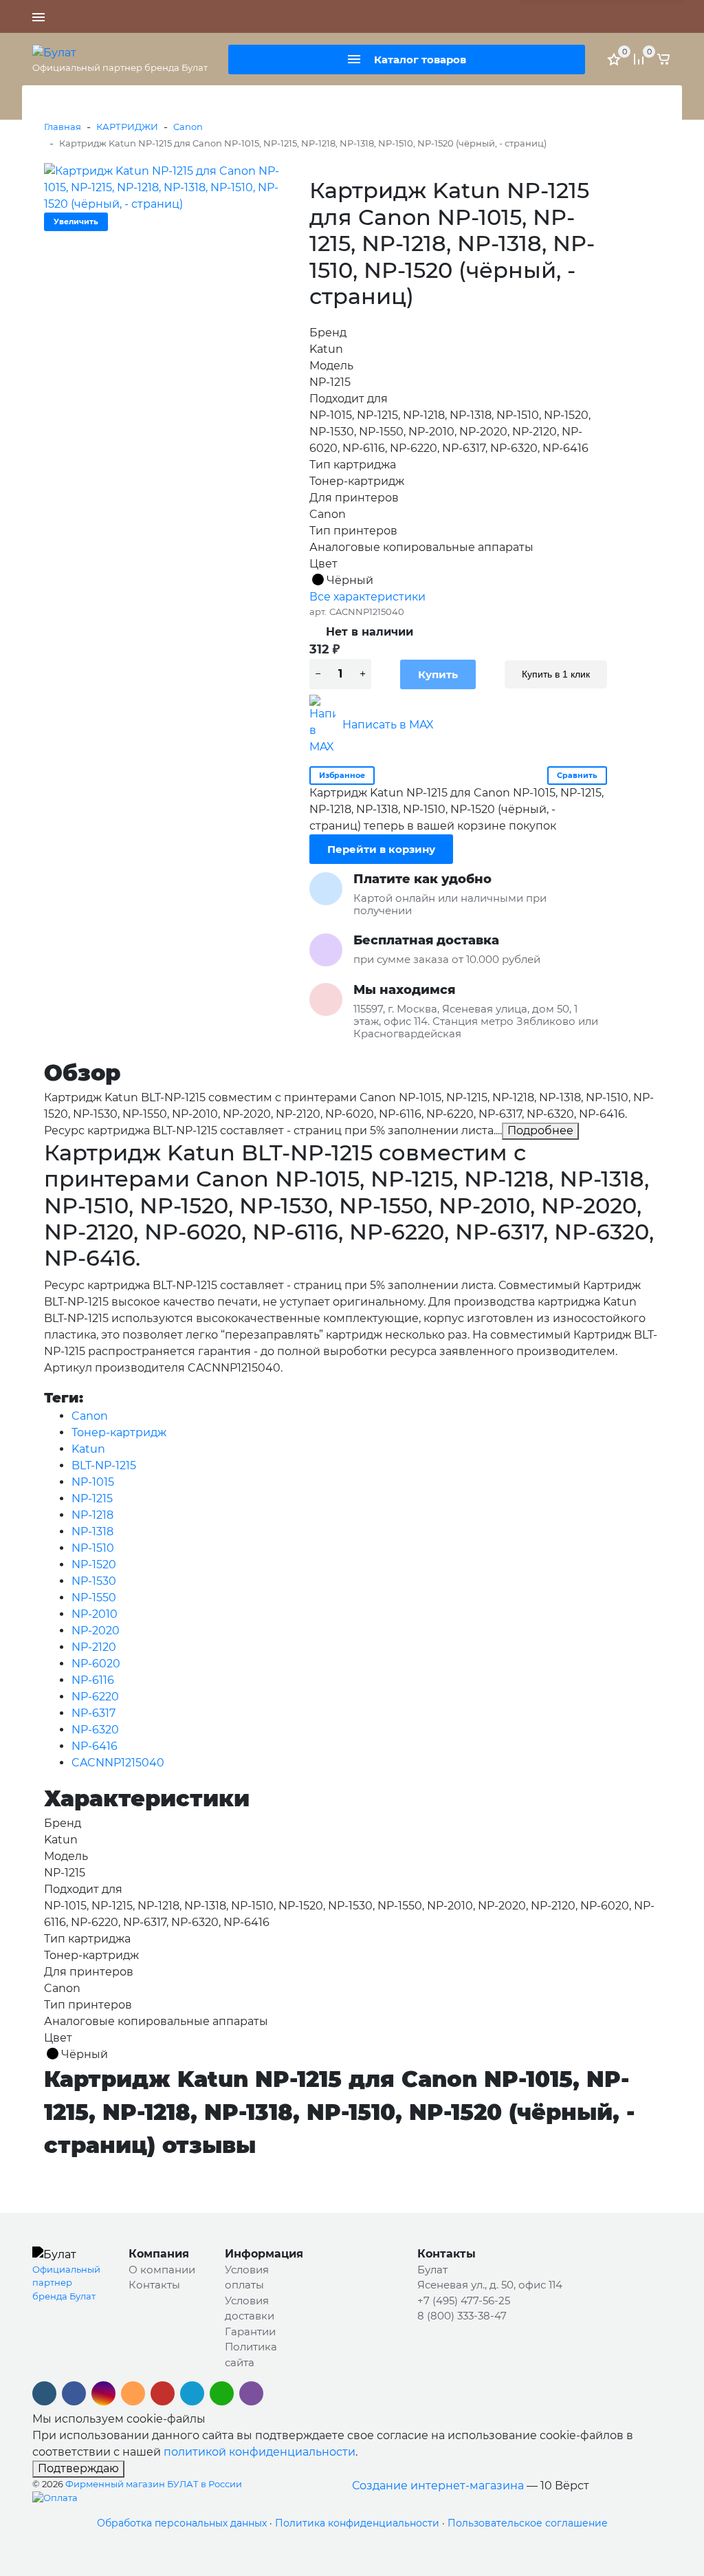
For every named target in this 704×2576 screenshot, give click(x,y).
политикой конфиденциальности (260, 2452)
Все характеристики (367, 597)
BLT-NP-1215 (104, 1465)
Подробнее (540, 1130)
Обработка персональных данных (182, 2523)
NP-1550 (94, 1598)
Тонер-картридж (119, 1432)
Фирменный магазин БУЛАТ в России (154, 2484)
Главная (63, 127)
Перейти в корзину (381, 849)
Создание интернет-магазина (438, 2486)
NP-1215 (92, 1498)
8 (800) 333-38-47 (464, 17)
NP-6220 (95, 1697)
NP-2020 (96, 1631)
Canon (188, 127)
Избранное (342, 775)
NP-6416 (95, 1746)
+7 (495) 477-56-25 (375, 17)
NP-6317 (93, 1713)
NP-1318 (92, 1531)
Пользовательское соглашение (528, 2523)
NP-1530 (94, 1581)
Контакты (154, 2285)
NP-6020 (96, 1664)
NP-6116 (93, 1680)
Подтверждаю (78, 2468)
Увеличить (76, 221)
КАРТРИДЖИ (127, 127)
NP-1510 (93, 1548)
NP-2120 (94, 1647)
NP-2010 (95, 1614)
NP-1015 (93, 1482)
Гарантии (250, 2331)
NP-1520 (94, 1565)
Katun (88, 1449)
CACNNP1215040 (118, 1763)
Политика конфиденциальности (357, 2523)
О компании (162, 2270)
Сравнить (577, 775)
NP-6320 (95, 1730)
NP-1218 (92, 1515)
